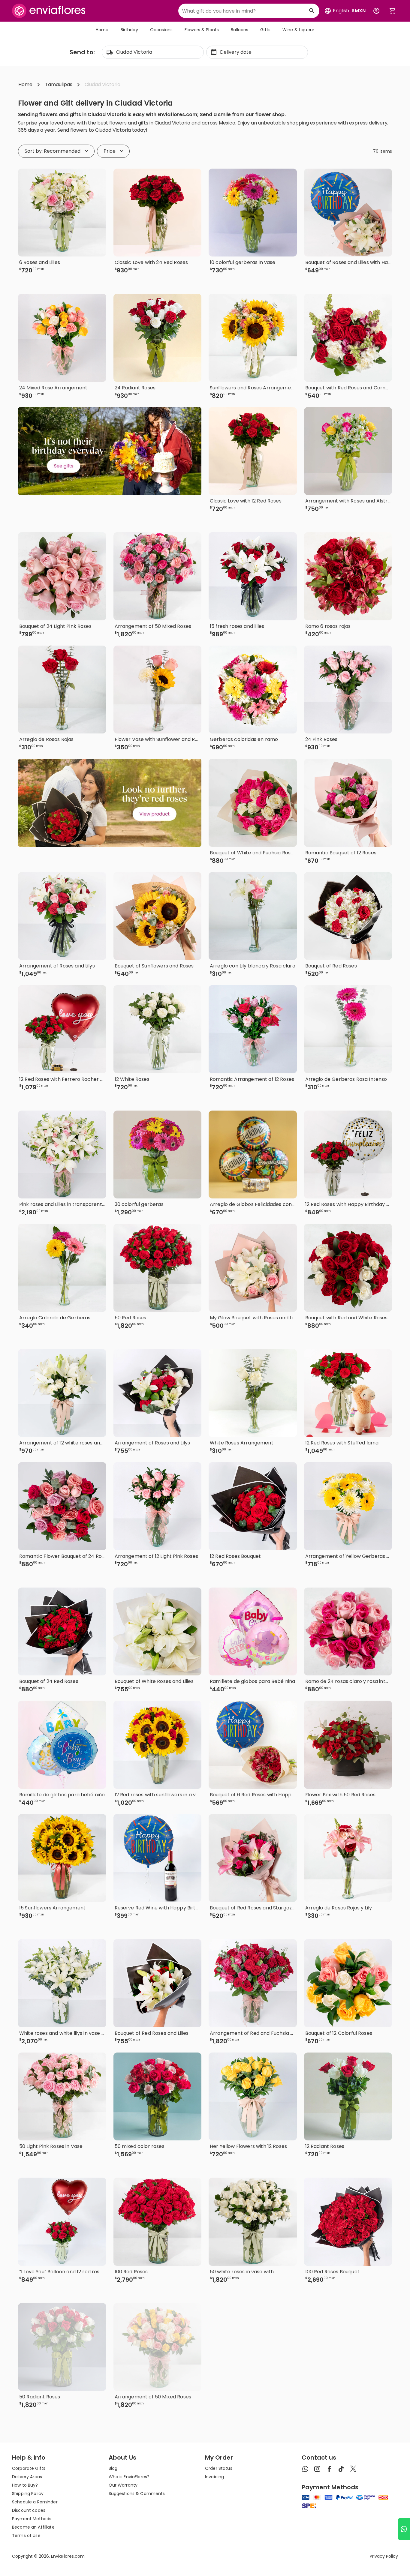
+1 (184, 280)
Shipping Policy (28, 2494)
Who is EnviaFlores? (129, 2477)
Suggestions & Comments (137, 2494)
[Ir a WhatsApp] (404, 2529)
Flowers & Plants (202, 30)
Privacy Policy (384, 2556)
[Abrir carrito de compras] (393, 11)
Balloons (240, 30)
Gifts (265, 30)
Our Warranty (123, 2485)
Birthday (129, 30)
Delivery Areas (27, 2477)
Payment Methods (32, 2519)
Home (102, 30)
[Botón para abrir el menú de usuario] (376, 11)
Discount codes (29, 2510)
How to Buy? (25, 2485)
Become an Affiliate (33, 2527)
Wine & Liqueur (298, 30)
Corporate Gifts (29, 2468)
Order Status (219, 2468)
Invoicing (214, 2477)
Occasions (161, 30)
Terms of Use (26, 2536)
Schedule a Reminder (35, 2502)
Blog (113, 2468)
